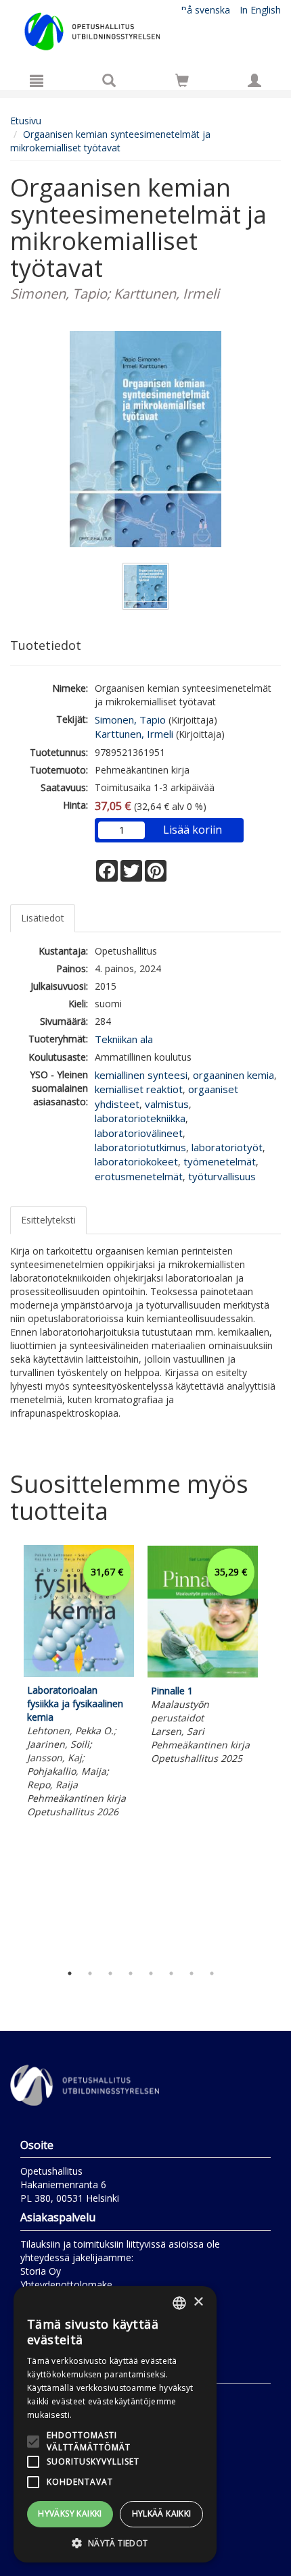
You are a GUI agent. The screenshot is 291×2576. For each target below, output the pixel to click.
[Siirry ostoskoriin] (182, 80)
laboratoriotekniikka (140, 1118)
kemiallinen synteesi (141, 1075)
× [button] (198, 2302)
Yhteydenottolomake (66, 2284)
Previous (7, 1750)
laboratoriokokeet (136, 1161)
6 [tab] (171, 1973)
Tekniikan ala (124, 1039)
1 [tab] (70, 1973)
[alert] (115, 2424)
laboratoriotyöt (227, 1147)
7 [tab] (192, 1973)
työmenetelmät (220, 1161)
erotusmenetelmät (139, 1176)
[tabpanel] (79, 1684)
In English (260, 10)
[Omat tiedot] (254, 80)
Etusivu (26, 121)
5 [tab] (151, 1973)
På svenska (205, 10)
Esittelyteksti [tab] (48, 1220)
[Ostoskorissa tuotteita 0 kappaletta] (182, 83)
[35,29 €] (203, 1674)
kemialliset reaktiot (139, 1089)
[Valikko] (37, 80)
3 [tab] (110, 1973)
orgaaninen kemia (233, 1075)
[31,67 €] (79, 1673)
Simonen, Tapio (130, 719)
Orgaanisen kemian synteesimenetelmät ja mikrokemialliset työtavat (110, 141)
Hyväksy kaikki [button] (70, 2514)
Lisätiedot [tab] (43, 918)
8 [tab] (212, 1973)
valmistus (167, 1104)
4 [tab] (131, 1973)
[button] (115, 2543)
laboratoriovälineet (139, 1133)
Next (274, 1750)
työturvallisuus (222, 1176)
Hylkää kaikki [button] (162, 2514)
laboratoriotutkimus (140, 1147)
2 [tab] (90, 1973)
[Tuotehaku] (109, 80)
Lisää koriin (193, 830)
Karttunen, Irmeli (134, 734)
